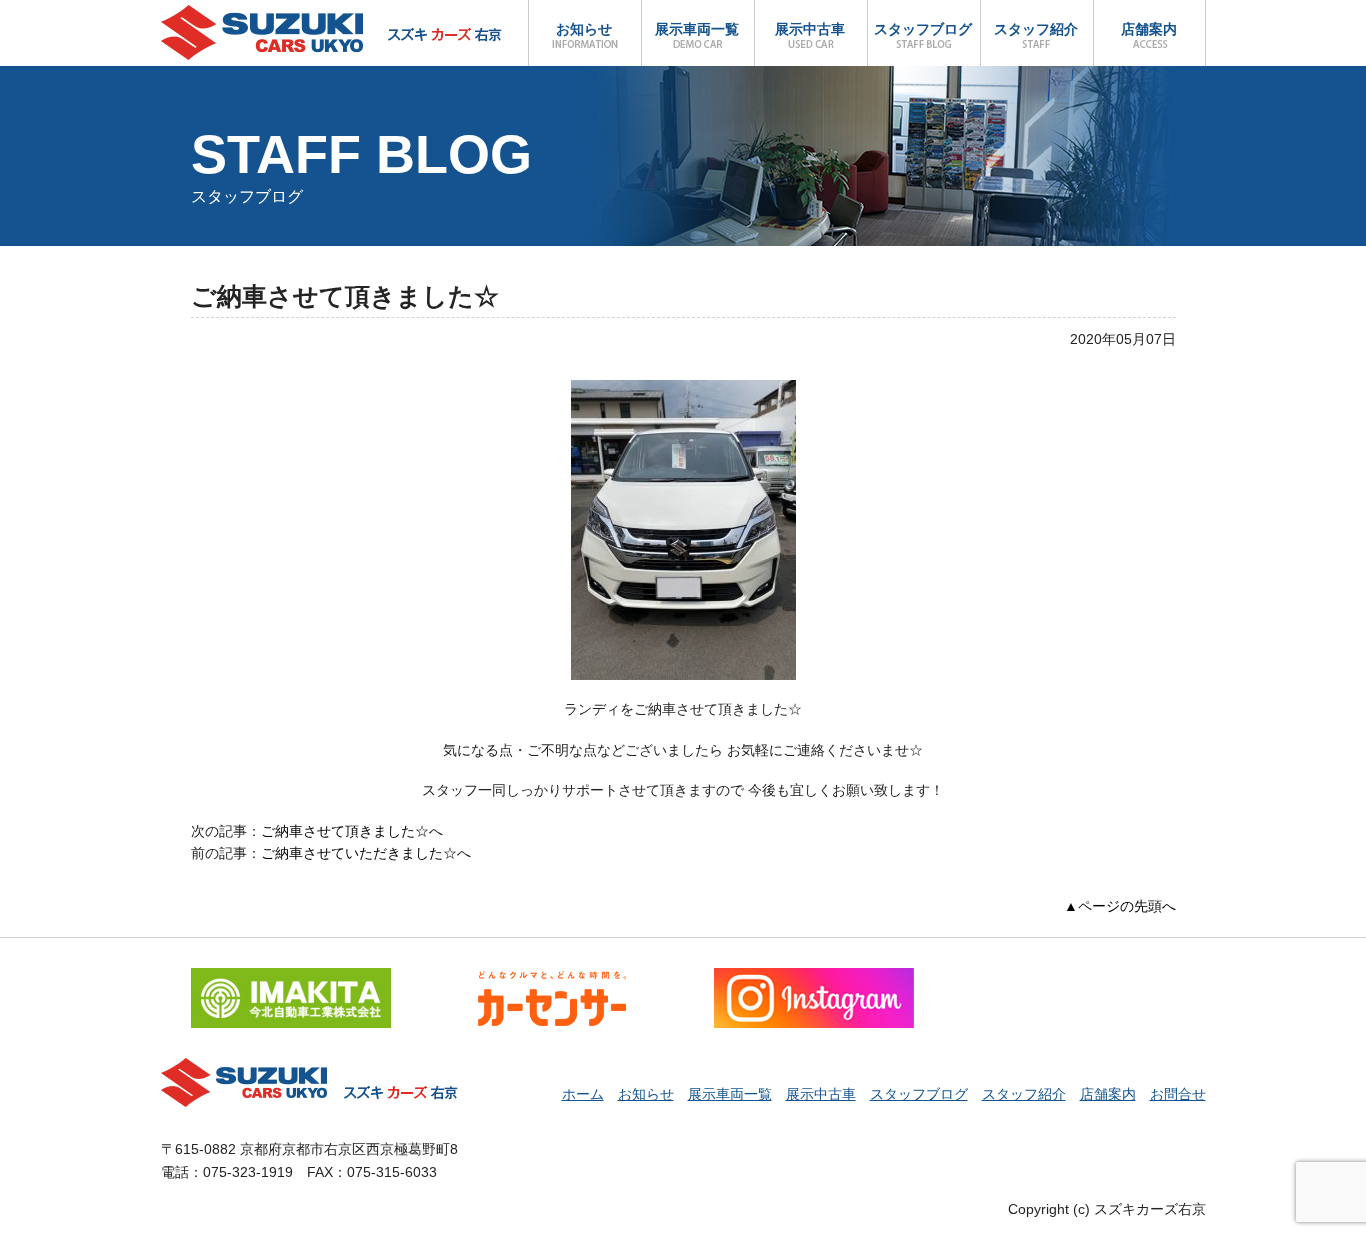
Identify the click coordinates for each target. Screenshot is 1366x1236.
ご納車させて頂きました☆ (345, 831)
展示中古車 (810, 29)
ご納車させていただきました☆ (359, 853)
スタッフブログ (923, 29)
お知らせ (584, 29)
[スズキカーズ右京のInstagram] (814, 979)
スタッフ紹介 (1036, 29)
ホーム (583, 1094)
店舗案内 (1149, 29)
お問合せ (1178, 1094)
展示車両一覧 (697, 29)
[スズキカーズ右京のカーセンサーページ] (552, 979)
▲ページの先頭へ (1120, 906)
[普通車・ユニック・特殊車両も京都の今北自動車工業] (291, 979)
